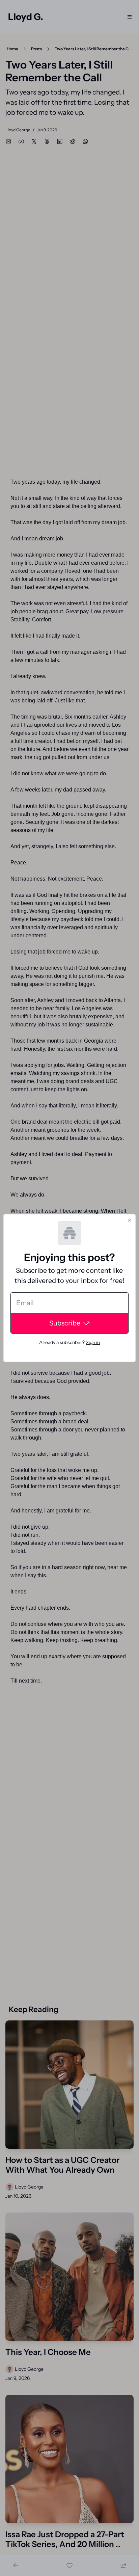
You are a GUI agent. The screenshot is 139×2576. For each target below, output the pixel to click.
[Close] (130, 1220)
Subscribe (65, 1323)
